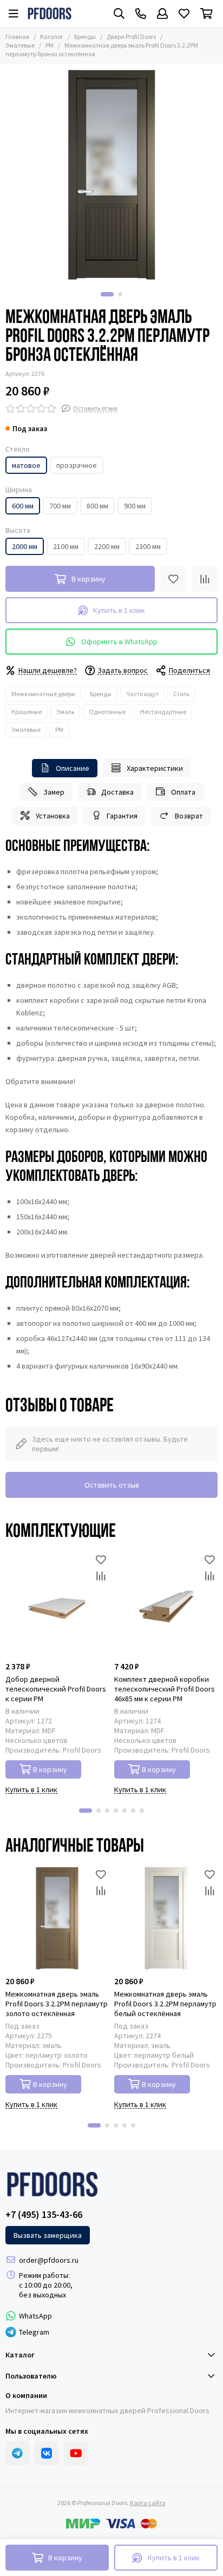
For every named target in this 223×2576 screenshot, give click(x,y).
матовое (26, 465)
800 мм (97, 506)
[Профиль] (162, 14)
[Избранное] (173, 579)
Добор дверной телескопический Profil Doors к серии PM (56, 1689)
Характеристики (155, 768)
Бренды (85, 37)
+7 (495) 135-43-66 (44, 2215)
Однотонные (107, 712)
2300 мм (148, 546)
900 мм (135, 506)
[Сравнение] (205, 579)
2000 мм (25, 546)
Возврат (189, 816)
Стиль (181, 694)
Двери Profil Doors (131, 37)
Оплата (183, 792)
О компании (26, 2395)
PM (50, 45)
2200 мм (107, 546)
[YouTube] (76, 2453)
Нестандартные (163, 712)
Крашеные (27, 712)
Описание (73, 768)
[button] (107, 294)
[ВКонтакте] (47, 2453)
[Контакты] (141, 14)
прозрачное (77, 465)
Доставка (117, 792)
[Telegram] (17, 2453)
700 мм (60, 506)
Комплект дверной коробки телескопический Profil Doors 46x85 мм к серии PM (165, 1689)
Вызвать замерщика (48, 2235)
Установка (53, 816)
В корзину (50, 1769)
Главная (17, 37)
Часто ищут (142, 694)
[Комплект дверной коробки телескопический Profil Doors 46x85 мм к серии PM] (166, 1604)
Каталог (52, 37)
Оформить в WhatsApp (119, 642)
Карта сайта (148, 2503)
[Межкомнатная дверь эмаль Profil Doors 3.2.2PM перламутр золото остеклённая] (57, 1918)
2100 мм (66, 546)
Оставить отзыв (112, 1485)
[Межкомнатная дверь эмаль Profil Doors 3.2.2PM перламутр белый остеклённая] (166, 1918)
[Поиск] (119, 14)
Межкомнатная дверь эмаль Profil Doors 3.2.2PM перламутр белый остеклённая (165, 2004)
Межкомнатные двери (43, 694)
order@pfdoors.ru (49, 2260)
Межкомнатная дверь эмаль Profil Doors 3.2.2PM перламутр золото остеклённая (57, 2004)
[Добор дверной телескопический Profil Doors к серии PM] (57, 1604)
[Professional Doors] (50, 14)
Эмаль (65, 712)
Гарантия (122, 816)
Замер (54, 792)
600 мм (23, 506)
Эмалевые (26, 729)
